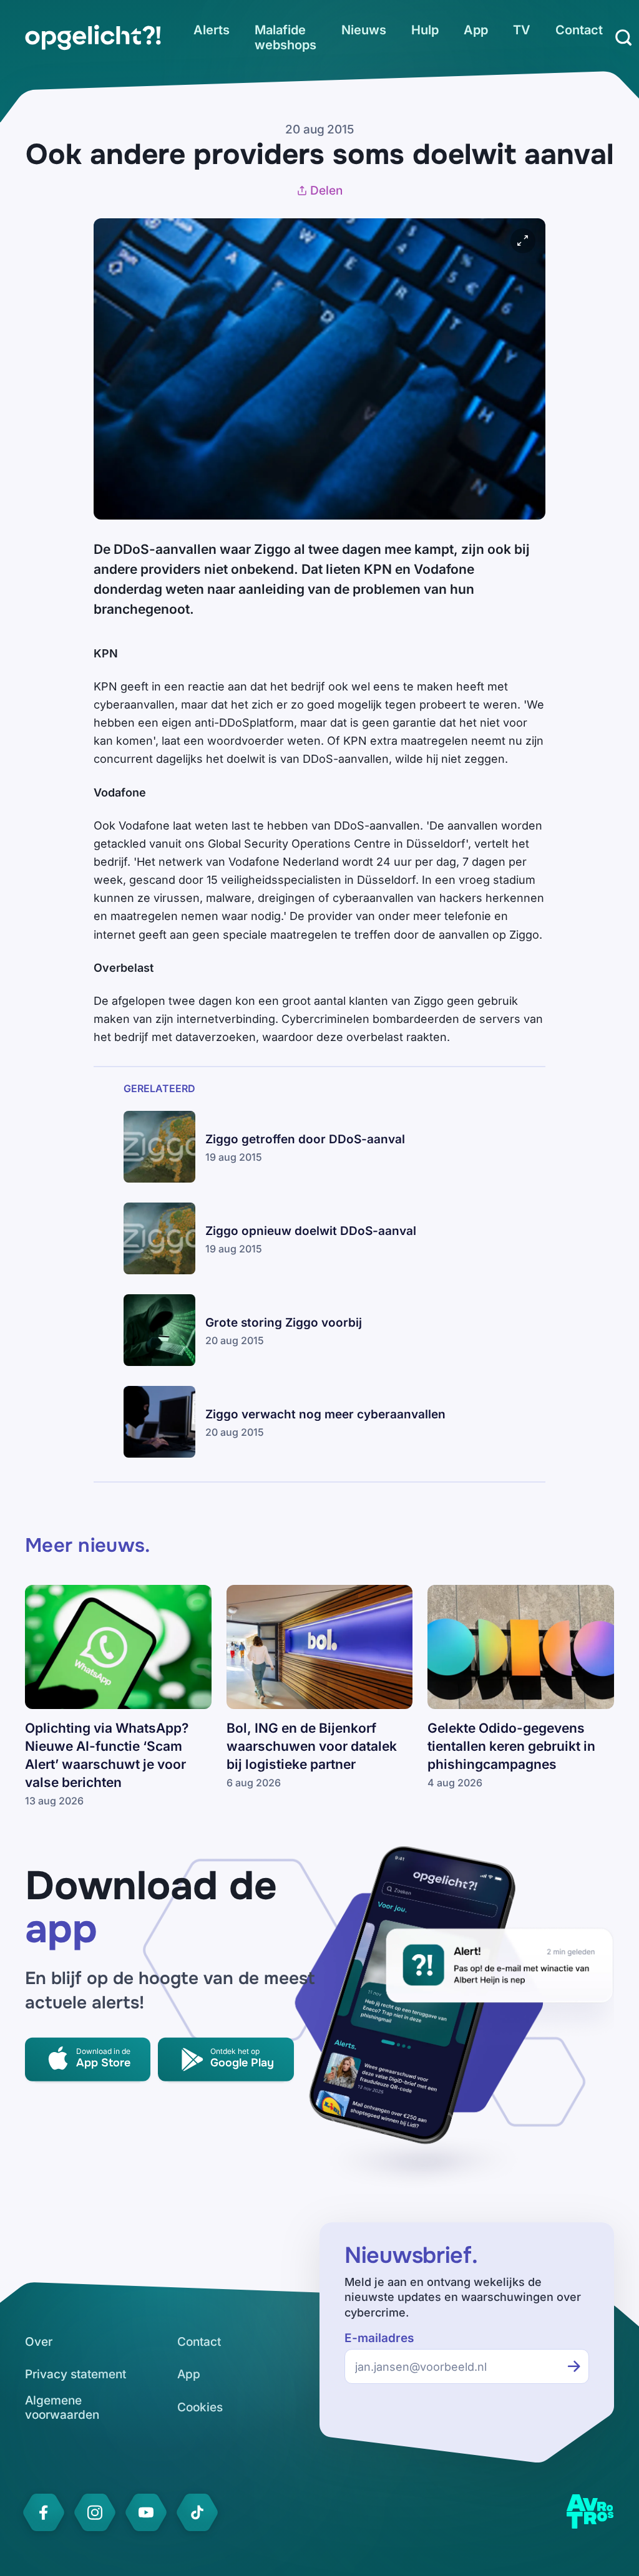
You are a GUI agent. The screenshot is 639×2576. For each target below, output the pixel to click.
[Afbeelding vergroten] (523, 241)
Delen (326, 191)
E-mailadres (379, 2338)
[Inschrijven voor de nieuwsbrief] (574, 2366)
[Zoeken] (623, 37)
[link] (93, 37)
